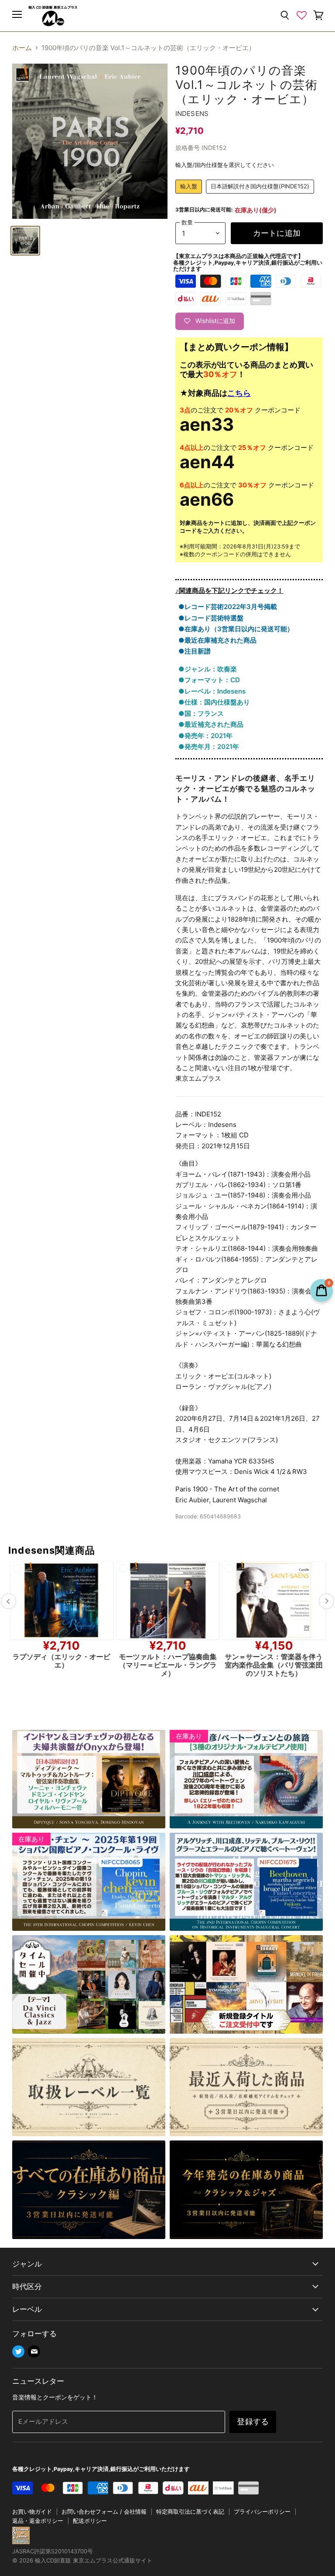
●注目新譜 (195, 651)
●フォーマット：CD (209, 680)
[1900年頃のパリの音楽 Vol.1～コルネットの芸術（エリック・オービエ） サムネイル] (25, 241)
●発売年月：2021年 (209, 747)
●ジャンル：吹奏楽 (208, 669)
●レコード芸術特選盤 (211, 618)
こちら (239, 393)
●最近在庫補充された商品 (217, 640)
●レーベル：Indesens (212, 691)
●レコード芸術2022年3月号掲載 (228, 607)
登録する (253, 2421)
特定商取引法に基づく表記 (190, 2511)
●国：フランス (201, 713)
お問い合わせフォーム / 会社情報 (104, 2511)
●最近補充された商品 (211, 724)
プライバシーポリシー (262, 2511)
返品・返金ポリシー (38, 2521)
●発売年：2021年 (205, 736)
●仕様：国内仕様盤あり (214, 702)
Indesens (192, 114)
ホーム (22, 48)
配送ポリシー (90, 2521)
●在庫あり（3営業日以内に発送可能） (236, 629)
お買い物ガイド (32, 2511)
